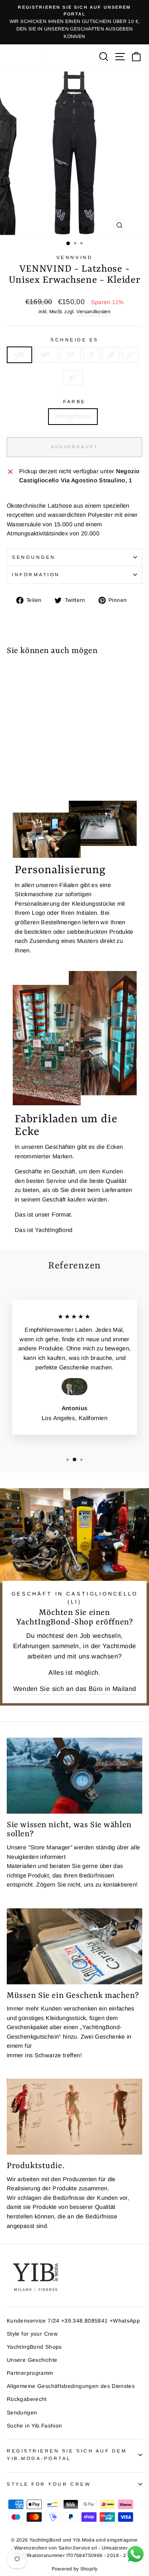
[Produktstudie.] (74, 2117)
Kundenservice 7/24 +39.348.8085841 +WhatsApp (73, 2321)
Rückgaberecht (27, 2399)
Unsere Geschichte (32, 2360)
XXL (19, 354)
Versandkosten (93, 312)
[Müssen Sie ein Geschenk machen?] (74, 1946)
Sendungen (34, 557)
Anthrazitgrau (73, 416)
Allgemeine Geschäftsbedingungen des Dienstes (71, 2386)
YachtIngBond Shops (34, 2347)
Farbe (74, 401)
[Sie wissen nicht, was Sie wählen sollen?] (74, 1776)
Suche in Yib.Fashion (34, 2426)
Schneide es (74, 340)
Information (36, 574)
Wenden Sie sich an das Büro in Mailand (75, 1689)
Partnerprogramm (30, 2373)
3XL (46, 354)
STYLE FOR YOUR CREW (49, 2484)
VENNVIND (74, 257)
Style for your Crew (32, 2334)
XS (71, 354)
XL (73, 377)
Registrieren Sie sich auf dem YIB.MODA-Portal (67, 2454)
